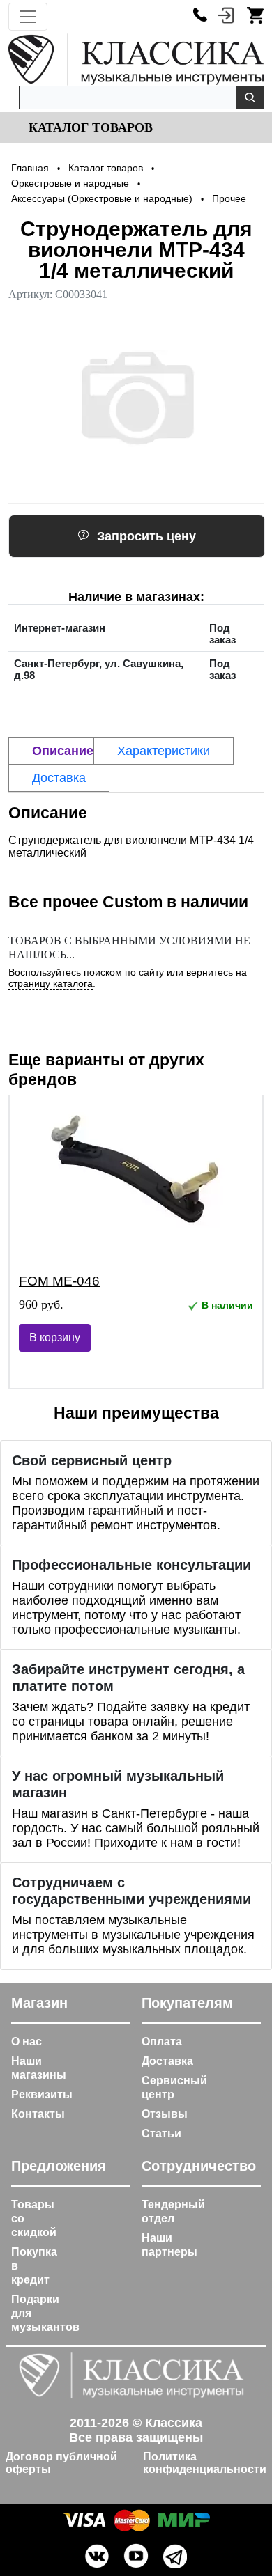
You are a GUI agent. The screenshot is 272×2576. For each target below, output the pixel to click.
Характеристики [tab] (164, 751)
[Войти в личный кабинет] (226, 15)
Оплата (162, 2042)
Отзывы (165, 2114)
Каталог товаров (89, 127)
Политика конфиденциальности (205, 2463)
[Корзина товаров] (255, 15)
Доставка (167, 2061)
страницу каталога (51, 983)
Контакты (38, 2114)
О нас (27, 2042)
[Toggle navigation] (28, 17)
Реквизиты (42, 2094)
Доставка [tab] (59, 778)
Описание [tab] (63, 751)
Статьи (161, 2133)
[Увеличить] (136, 398)
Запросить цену (146, 536)
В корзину (55, 1337)
